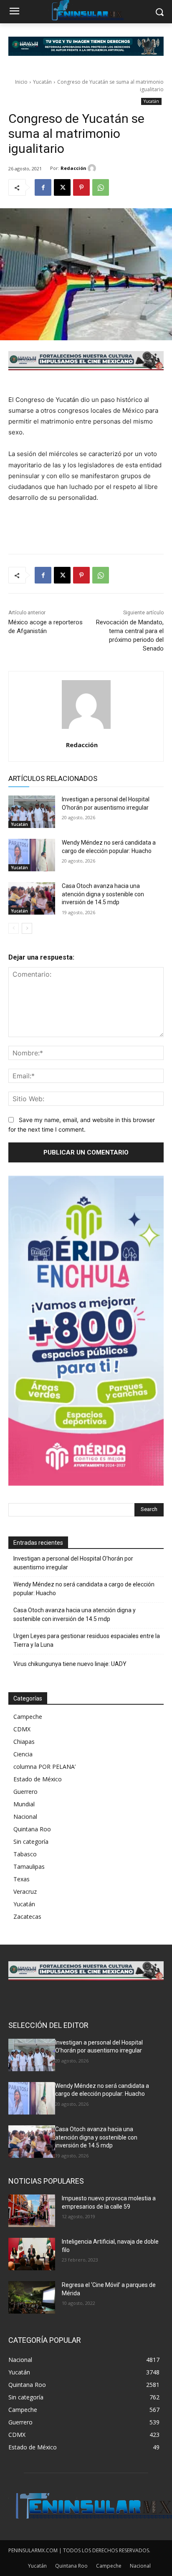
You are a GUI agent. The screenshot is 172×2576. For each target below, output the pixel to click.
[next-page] (27, 928)
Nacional (25, 1817)
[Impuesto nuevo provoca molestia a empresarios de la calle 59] (32, 2211)
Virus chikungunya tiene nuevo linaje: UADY (70, 1664)
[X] (62, 187)
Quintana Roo (32, 1829)
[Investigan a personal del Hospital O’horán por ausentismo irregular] (32, 812)
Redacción (73, 168)
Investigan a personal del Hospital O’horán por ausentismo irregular (73, 1563)
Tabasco (25, 1854)
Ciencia (23, 1754)
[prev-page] (14, 928)
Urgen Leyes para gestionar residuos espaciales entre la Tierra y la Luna (87, 1640)
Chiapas (24, 1742)
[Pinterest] (81, 187)
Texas (21, 1879)
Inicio (21, 82)
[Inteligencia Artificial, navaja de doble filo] (32, 2254)
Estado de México (38, 1779)
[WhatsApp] (101, 187)
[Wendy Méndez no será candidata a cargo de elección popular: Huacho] (32, 855)
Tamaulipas (29, 1867)
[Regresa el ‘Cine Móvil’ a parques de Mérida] (32, 2297)
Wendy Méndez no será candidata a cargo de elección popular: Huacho (84, 1589)
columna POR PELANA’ (44, 1767)
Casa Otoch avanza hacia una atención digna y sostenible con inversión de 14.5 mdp (103, 894)
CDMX (22, 1729)
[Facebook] (43, 187)
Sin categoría (31, 1842)
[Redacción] (93, 168)
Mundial (24, 1804)
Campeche (28, 1717)
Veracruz (25, 1891)
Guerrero (25, 1792)
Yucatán (42, 82)
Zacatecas (27, 1916)
